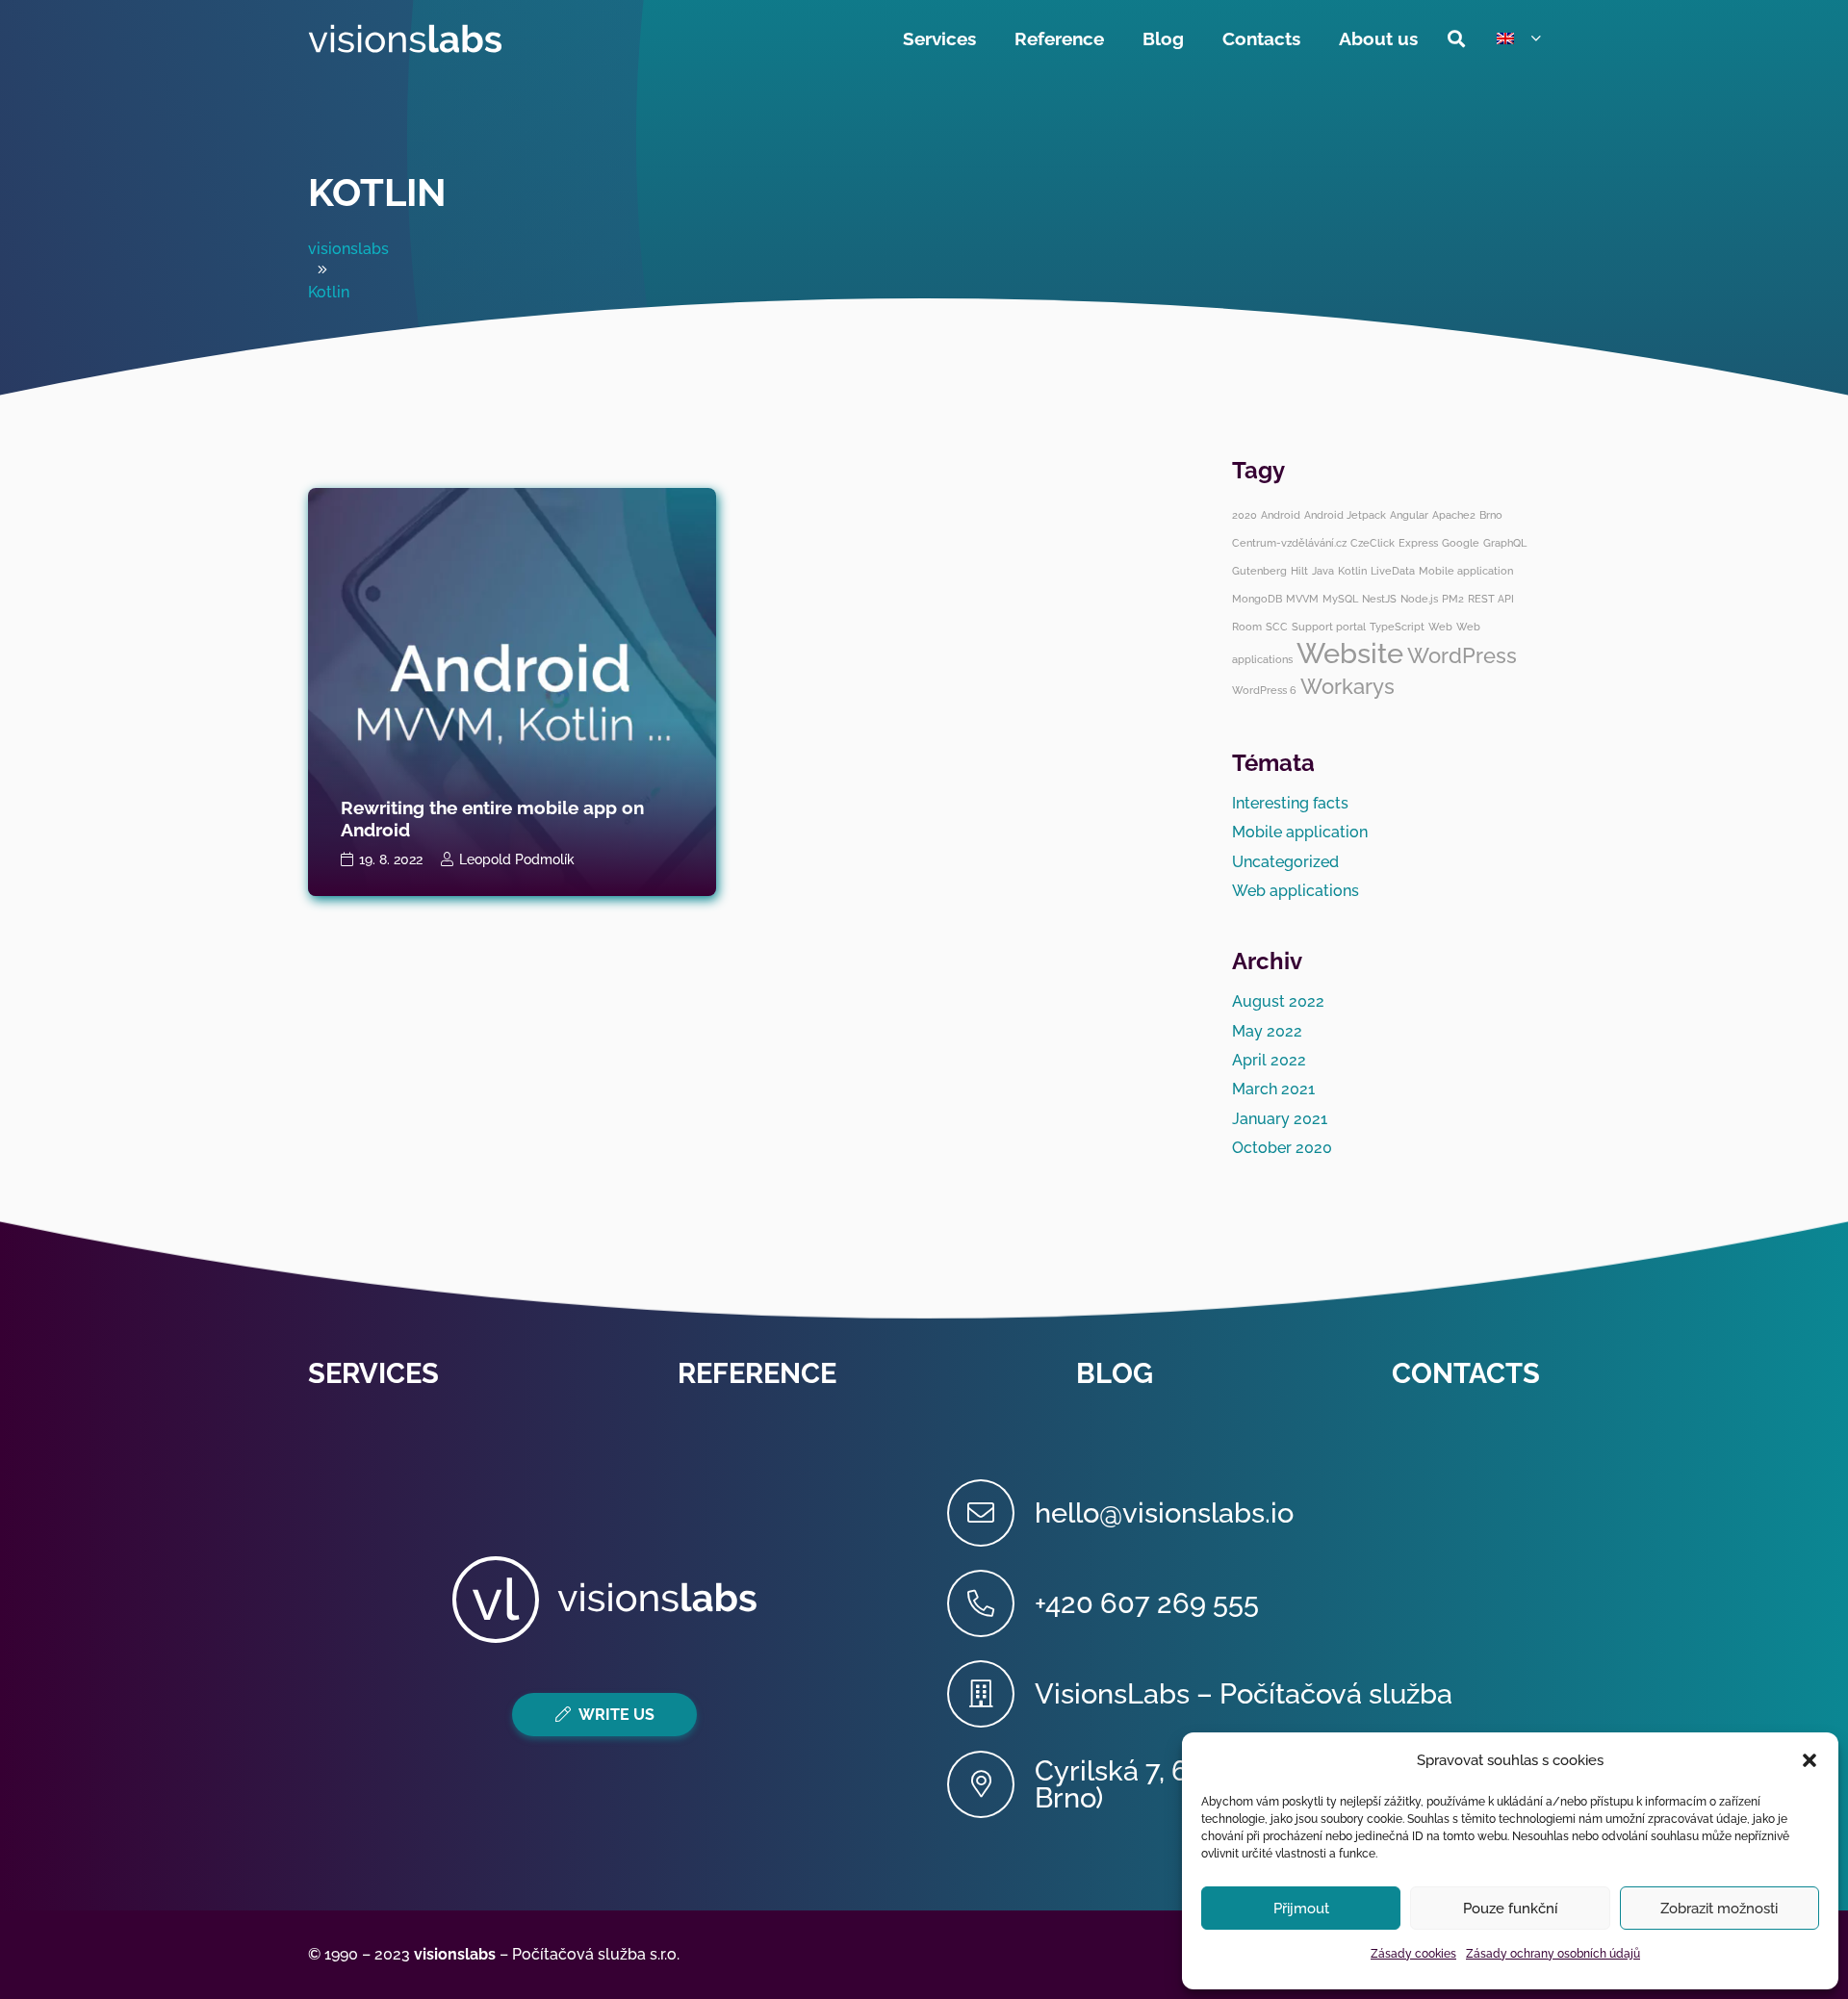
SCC (1277, 627)
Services (373, 1373)
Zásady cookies (1413, 1954)
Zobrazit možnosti (1719, 1909)
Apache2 (1454, 515)
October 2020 (1282, 1148)
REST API (1491, 599)
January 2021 (1280, 1119)
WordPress (1462, 655)
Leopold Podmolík (517, 859)
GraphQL (1505, 543)
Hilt (1299, 571)
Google (1461, 543)
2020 (1245, 515)
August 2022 (1278, 1001)
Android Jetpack (1345, 515)
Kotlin (377, 192)
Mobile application (1466, 571)
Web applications (1296, 891)
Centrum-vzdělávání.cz (1289, 543)
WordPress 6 (1264, 690)
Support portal (1329, 627)
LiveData (1393, 571)
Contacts (1466, 1373)
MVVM (1302, 599)
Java (1323, 571)
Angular (1409, 515)
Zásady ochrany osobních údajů (1553, 1954)
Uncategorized (1285, 862)
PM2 (1453, 599)
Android (1281, 515)
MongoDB (1257, 599)
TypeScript (1397, 627)
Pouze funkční (1510, 1909)
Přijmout (1301, 1909)
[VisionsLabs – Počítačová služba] (991, 1694)
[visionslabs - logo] (405, 38)
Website (1350, 653)
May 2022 (1267, 1031)
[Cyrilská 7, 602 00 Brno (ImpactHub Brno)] (991, 1784)
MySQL (1340, 599)
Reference (757, 1373)
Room (1247, 627)
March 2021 (1273, 1089)
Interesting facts (1290, 803)
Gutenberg (1259, 571)
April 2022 (1269, 1060)
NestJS (1379, 599)
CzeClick (1373, 543)
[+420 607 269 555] (991, 1603)
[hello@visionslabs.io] (991, 1513)
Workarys (1347, 686)
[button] (1809, 1760)
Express (1418, 543)
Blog (1115, 1373)
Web (1440, 627)
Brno (1491, 515)
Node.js (1419, 599)
